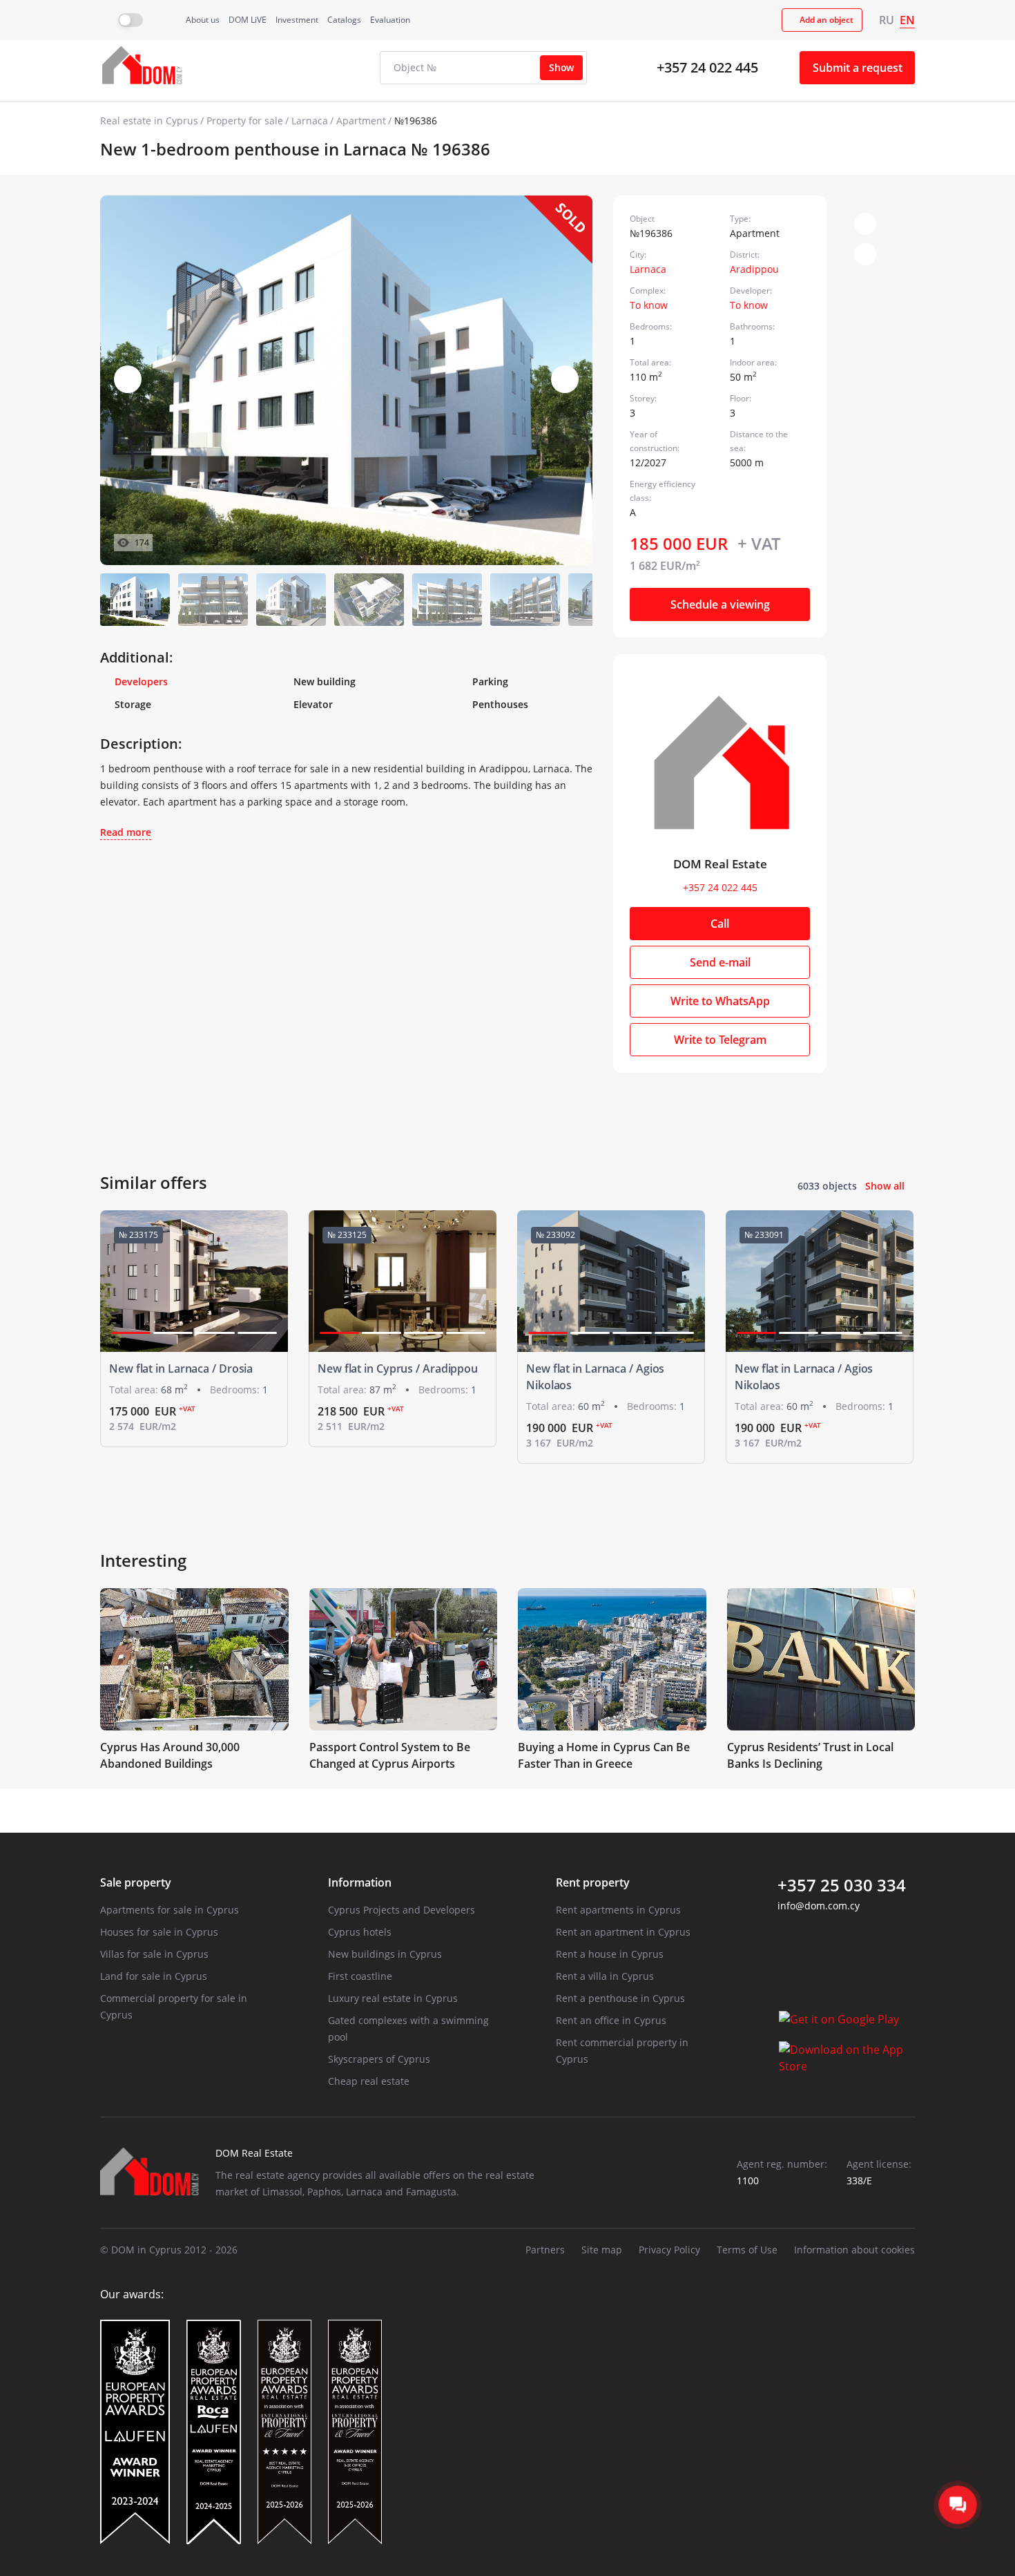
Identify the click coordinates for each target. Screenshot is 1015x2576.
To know (649, 305)
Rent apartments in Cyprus (618, 1910)
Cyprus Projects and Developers (402, 1910)
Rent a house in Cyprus (610, 1954)
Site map (602, 2250)
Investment (297, 20)
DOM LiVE (248, 20)
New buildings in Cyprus (385, 1954)
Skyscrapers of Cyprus (379, 2059)
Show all (885, 1186)
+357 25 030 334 (842, 1885)
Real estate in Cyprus (149, 121)
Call (720, 924)
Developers (141, 681)
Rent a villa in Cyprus (605, 1976)
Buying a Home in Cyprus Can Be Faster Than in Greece (604, 1755)
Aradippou (754, 269)
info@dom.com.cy (819, 1906)
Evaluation (390, 20)
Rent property (593, 1882)
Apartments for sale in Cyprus (170, 1910)
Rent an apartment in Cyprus (623, 1932)
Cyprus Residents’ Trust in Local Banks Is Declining (810, 1755)
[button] (565, 379)
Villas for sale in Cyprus (154, 1954)
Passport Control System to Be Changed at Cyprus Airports (390, 1755)
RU (887, 20)
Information (360, 1882)
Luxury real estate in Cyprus (393, 1998)
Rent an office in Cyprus (611, 2020)
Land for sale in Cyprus (154, 1976)
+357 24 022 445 (707, 67)
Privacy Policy (669, 2250)
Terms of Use (747, 2250)
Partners (545, 2250)
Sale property (136, 1882)
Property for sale (245, 121)
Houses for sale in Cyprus (159, 1932)
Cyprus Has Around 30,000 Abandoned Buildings (170, 1755)
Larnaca (310, 121)
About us (203, 20)
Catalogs (344, 20)
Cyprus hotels (360, 1932)
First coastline (360, 1976)
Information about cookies (854, 2250)
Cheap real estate (369, 2081)
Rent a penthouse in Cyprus (620, 1998)
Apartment (361, 121)
